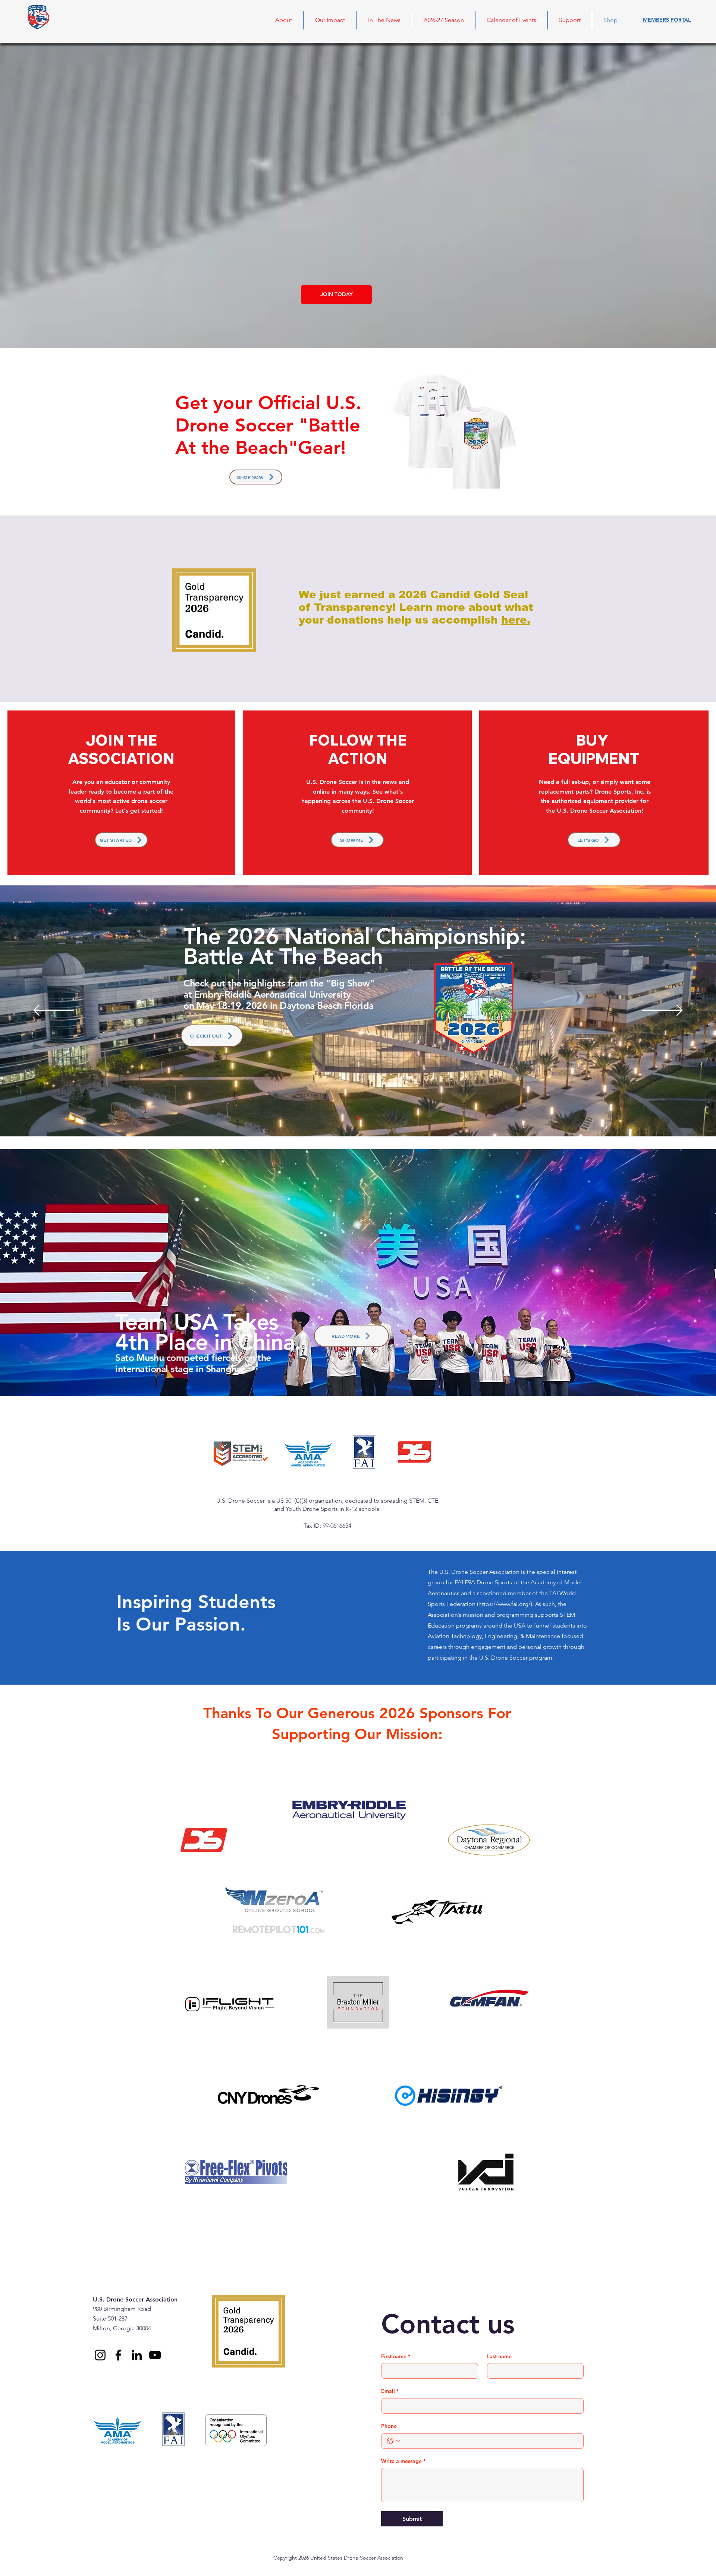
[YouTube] (155, 2355)
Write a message (403, 2461)
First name (396, 2356)
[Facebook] (118, 2355)
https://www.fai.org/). (507, 1604)
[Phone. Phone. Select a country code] (393, 2441)
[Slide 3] (358, 1118)
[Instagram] (100, 2355)
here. (516, 620)
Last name (499, 2356)
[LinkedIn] (137, 2355)
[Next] (662, 1011)
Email (390, 2391)
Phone (389, 2426)
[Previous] (54, 1011)
